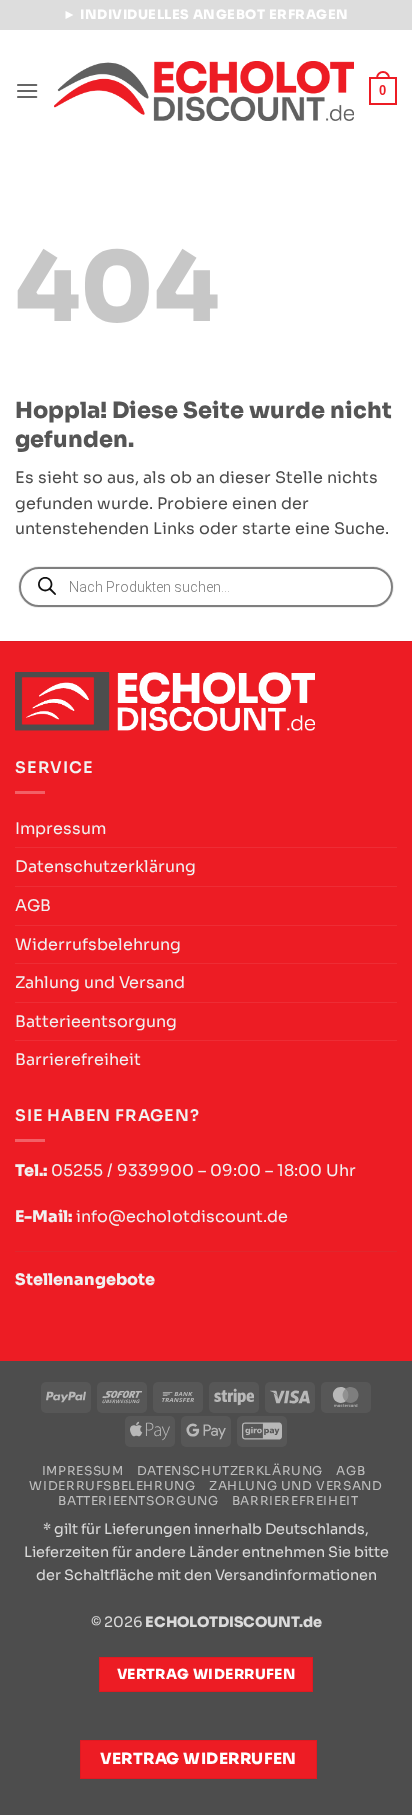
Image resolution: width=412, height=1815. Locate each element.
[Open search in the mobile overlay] (206, 587)
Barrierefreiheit (78, 1059)
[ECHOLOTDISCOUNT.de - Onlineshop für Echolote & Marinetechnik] (204, 90)
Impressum (60, 828)
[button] (27, 90)
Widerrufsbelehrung (98, 944)
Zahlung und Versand (100, 982)
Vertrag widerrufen (198, 1759)
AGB (33, 905)
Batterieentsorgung (96, 1021)
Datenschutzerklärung (105, 866)
